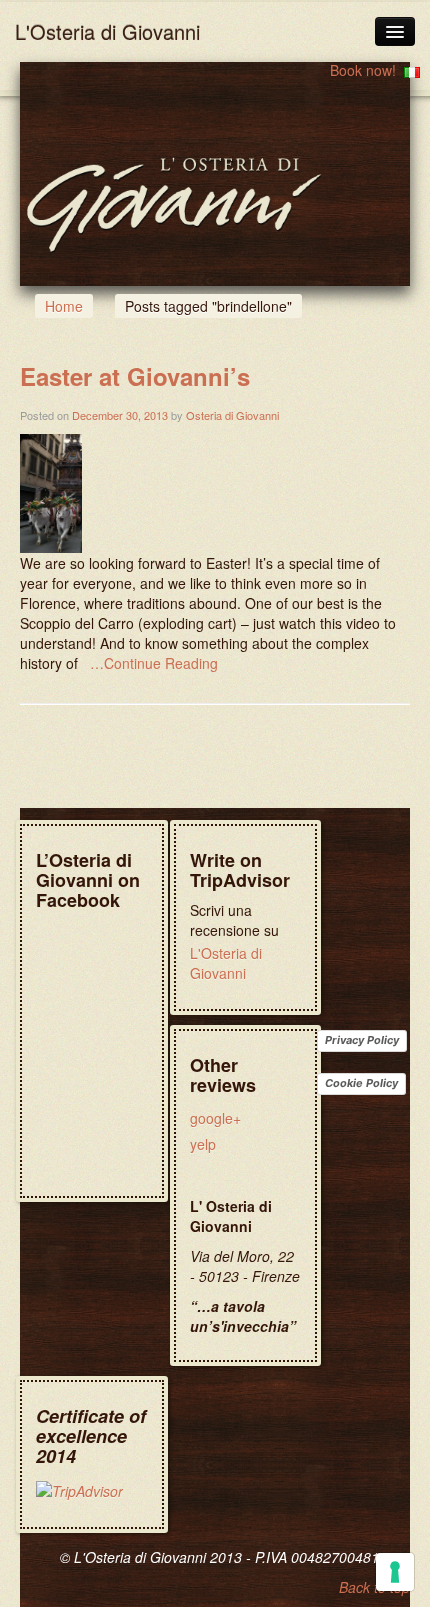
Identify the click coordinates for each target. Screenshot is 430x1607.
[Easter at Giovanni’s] (51, 491)
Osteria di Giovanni (232, 415)
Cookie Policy (361, 1083)
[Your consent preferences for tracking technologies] (395, 1572)
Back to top (374, 1587)
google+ (215, 1118)
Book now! (363, 70)
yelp (203, 1144)
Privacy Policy (362, 1040)
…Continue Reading (154, 663)
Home (64, 306)
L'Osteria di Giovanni (107, 31)
